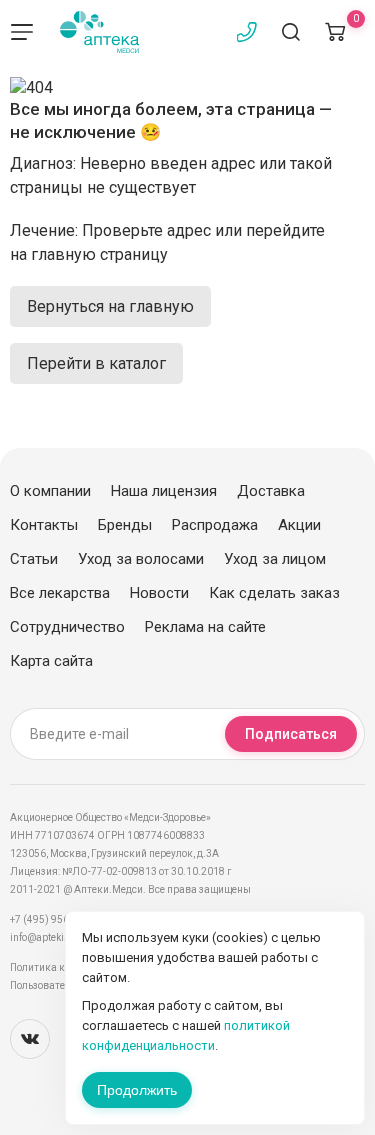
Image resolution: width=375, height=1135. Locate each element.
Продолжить (137, 1090)
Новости (159, 593)
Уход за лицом (275, 559)
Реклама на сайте (205, 627)
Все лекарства (60, 593)
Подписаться (291, 734)
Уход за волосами (141, 559)
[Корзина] (335, 32)
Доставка (271, 491)
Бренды (125, 525)
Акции (299, 525)
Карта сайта (51, 661)
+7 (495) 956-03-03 (54, 919)
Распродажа (215, 525)
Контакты (44, 525)
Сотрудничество (67, 627)
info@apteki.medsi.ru (59, 937)
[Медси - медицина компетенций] (99, 32)
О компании (50, 491)
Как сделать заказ (274, 593)
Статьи (34, 559)
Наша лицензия (164, 491)
